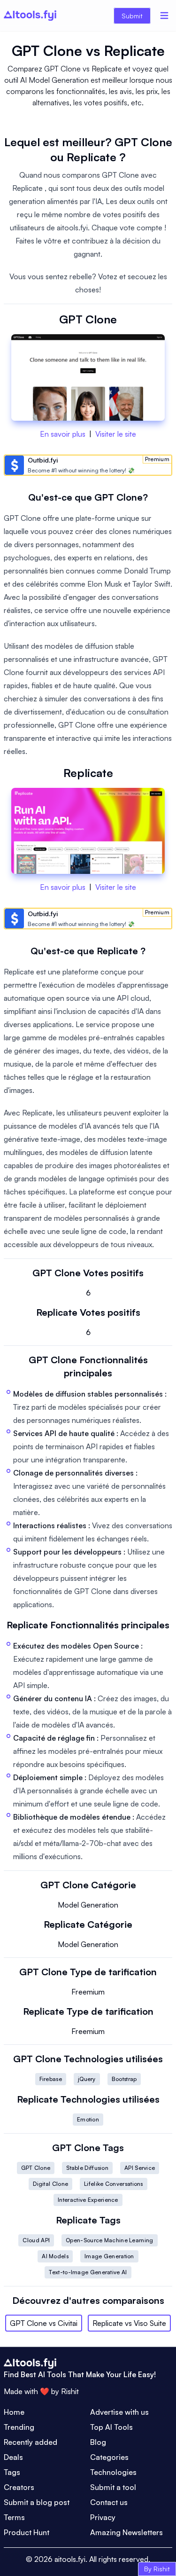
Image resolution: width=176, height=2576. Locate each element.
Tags (12, 2472)
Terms (14, 2517)
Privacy (103, 2517)
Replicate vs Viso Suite (129, 2323)
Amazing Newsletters (126, 2532)
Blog (98, 2442)
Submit (132, 16)
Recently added (31, 2442)
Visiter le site (116, 434)
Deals (13, 2457)
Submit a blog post (37, 2502)
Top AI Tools (111, 2427)
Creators (19, 2487)
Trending (19, 2427)
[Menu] (164, 16)
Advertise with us (119, 2412)
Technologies (113, 2472)
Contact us (109, 2502)
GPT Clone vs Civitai (44, 2323)
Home (14, 2412)
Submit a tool (113, 2487)
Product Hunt (27, 2532)
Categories (109, 2457)
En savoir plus (63, 434)
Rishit (70, 2391)
